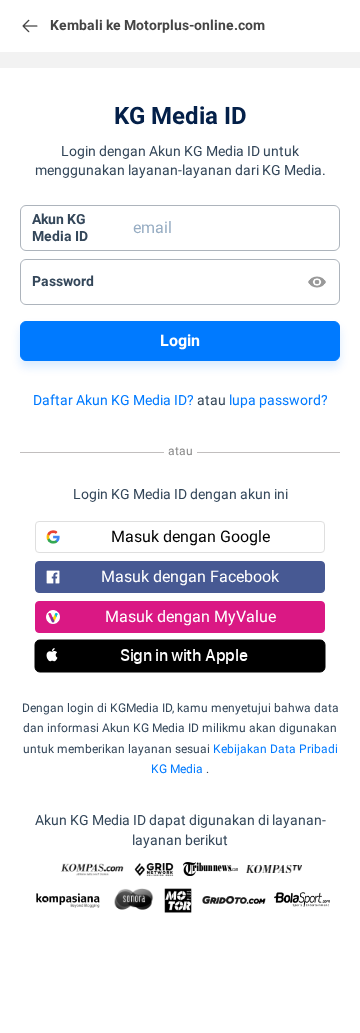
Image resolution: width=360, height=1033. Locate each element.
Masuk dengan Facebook (190, 576)
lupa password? (278, 400)
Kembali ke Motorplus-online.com (157, 25)
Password (63, 281)
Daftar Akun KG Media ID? (113, 400)
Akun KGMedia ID (60, 228)
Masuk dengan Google (190, 536)
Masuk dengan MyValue (190, 616)
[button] (180, 656)
